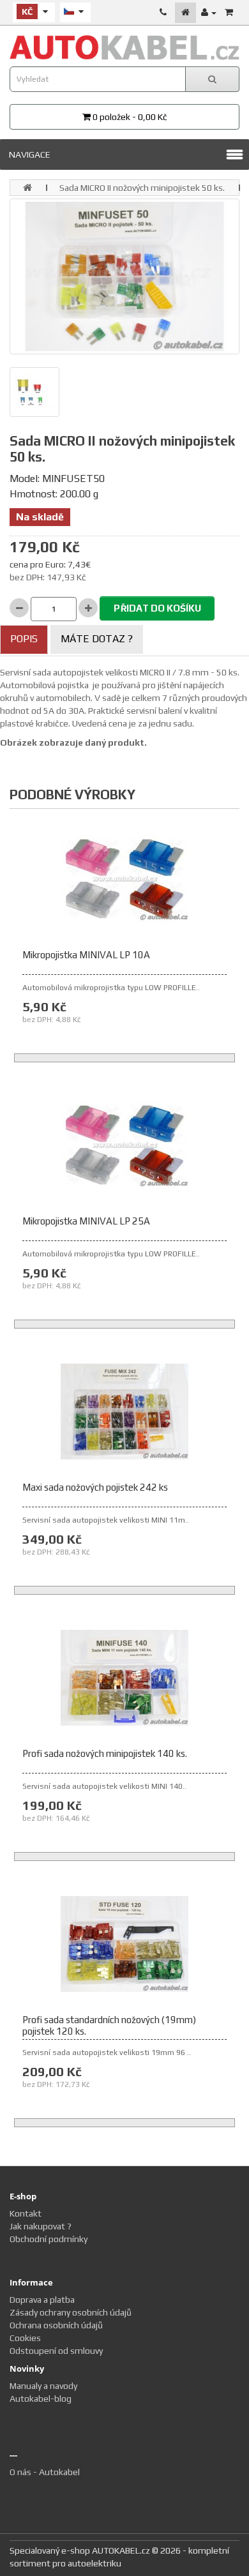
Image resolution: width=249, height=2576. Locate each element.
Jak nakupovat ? (41, 2226)
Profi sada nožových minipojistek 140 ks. (105, 1753)
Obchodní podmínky (49, 2239)
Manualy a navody (43, 2386)
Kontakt (26, 2213)
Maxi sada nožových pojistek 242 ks (95, 1487)
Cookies (25, 2338)
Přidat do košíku (157, 608)
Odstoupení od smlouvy (56, 2351)
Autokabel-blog (41, 2399)
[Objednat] (229, 12)
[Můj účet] (209, 12)
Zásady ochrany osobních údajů (71, 2312)
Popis (24, 639)
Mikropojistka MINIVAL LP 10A (86, 955)
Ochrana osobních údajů (56, 2325)
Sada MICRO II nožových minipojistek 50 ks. (142, 188)
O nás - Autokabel (45, 2472)
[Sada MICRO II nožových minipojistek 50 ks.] (124, 276)
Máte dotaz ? (97, 639)
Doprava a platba (42, 2300)
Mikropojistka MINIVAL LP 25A (86, 1221)
